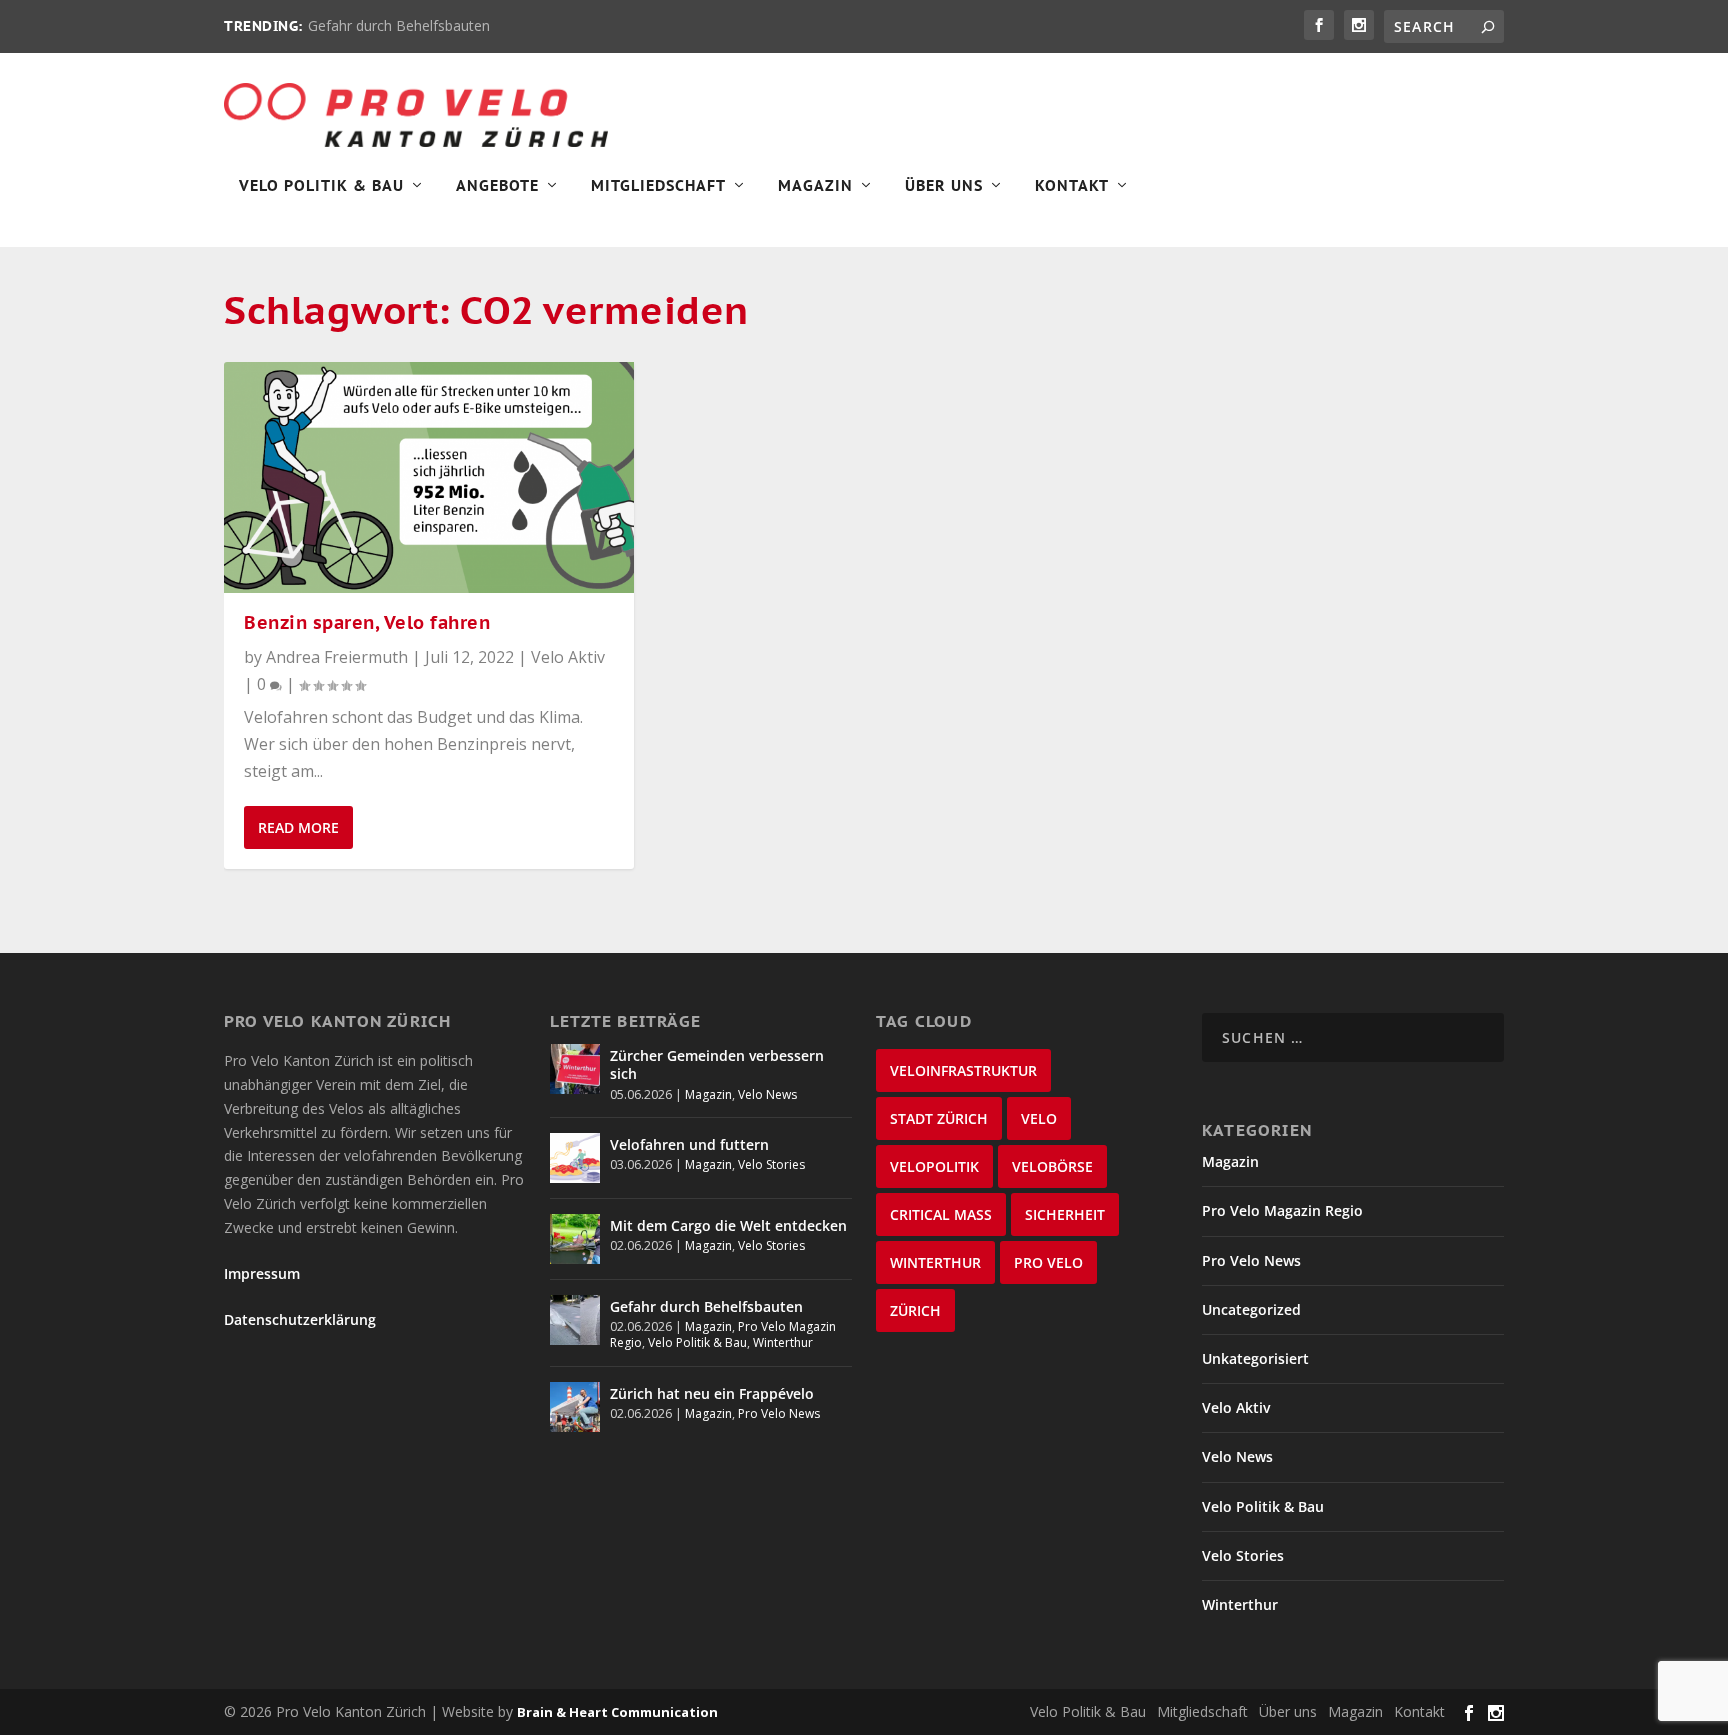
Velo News (767, 1094)
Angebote (497, 186)
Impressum (262, 1273)
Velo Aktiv (568, 657)
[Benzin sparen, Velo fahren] (429, 477)
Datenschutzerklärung (300, 1319)
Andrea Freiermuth (337, 657)
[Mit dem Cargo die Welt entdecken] (575, 1239)
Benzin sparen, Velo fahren (367, 622)
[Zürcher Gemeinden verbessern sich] (575, 1069)
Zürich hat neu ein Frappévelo (712, 1393)
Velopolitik (934, 1166)
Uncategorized (1251, 1309)
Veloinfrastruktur (963, 1070)
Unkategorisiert (1255, 1358)
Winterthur (783, 1342)
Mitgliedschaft (658, 186)
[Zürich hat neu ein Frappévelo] (575, 1407)
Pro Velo (1048, 1262)
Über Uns (944, 186)
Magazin (815, 186)
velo (1039, 1118)
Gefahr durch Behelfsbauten (399, 25)
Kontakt (1072, 186)
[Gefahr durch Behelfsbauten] (575, 1320)
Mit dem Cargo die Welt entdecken (728, 1225)
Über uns (1288, 1711)
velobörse (1052, 1166)
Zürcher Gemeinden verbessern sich (717, 1064)
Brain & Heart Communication (617, 1712)
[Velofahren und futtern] (575, 1158)
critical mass (941, 1214)
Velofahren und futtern (689, 1144)
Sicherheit (1065, 1214)
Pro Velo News (779, 1413)
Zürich (915, 1310)
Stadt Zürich (939, 1118)
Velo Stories (771, 1164)
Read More (298, 827)
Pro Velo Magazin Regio (1282, 1210)
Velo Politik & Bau (321, 186)
